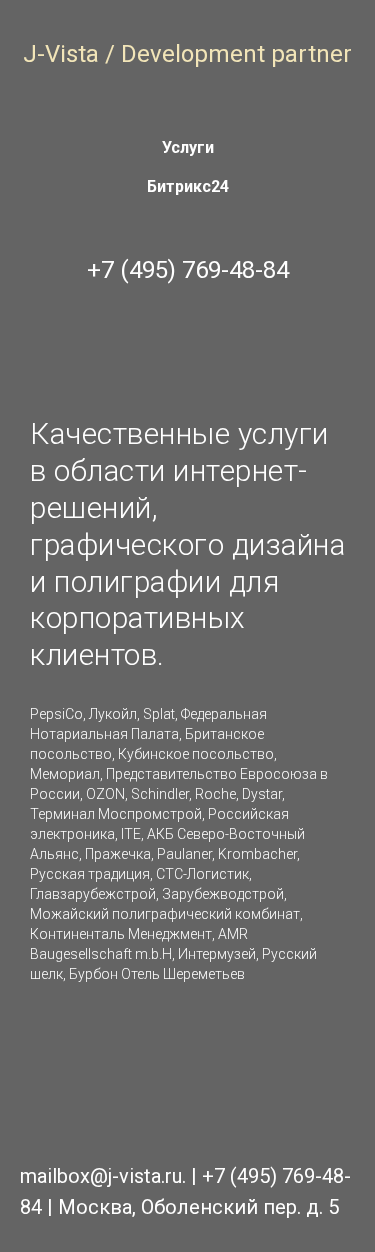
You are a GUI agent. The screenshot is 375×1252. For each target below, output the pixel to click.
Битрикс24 (188, 186)
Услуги (188, 147)
